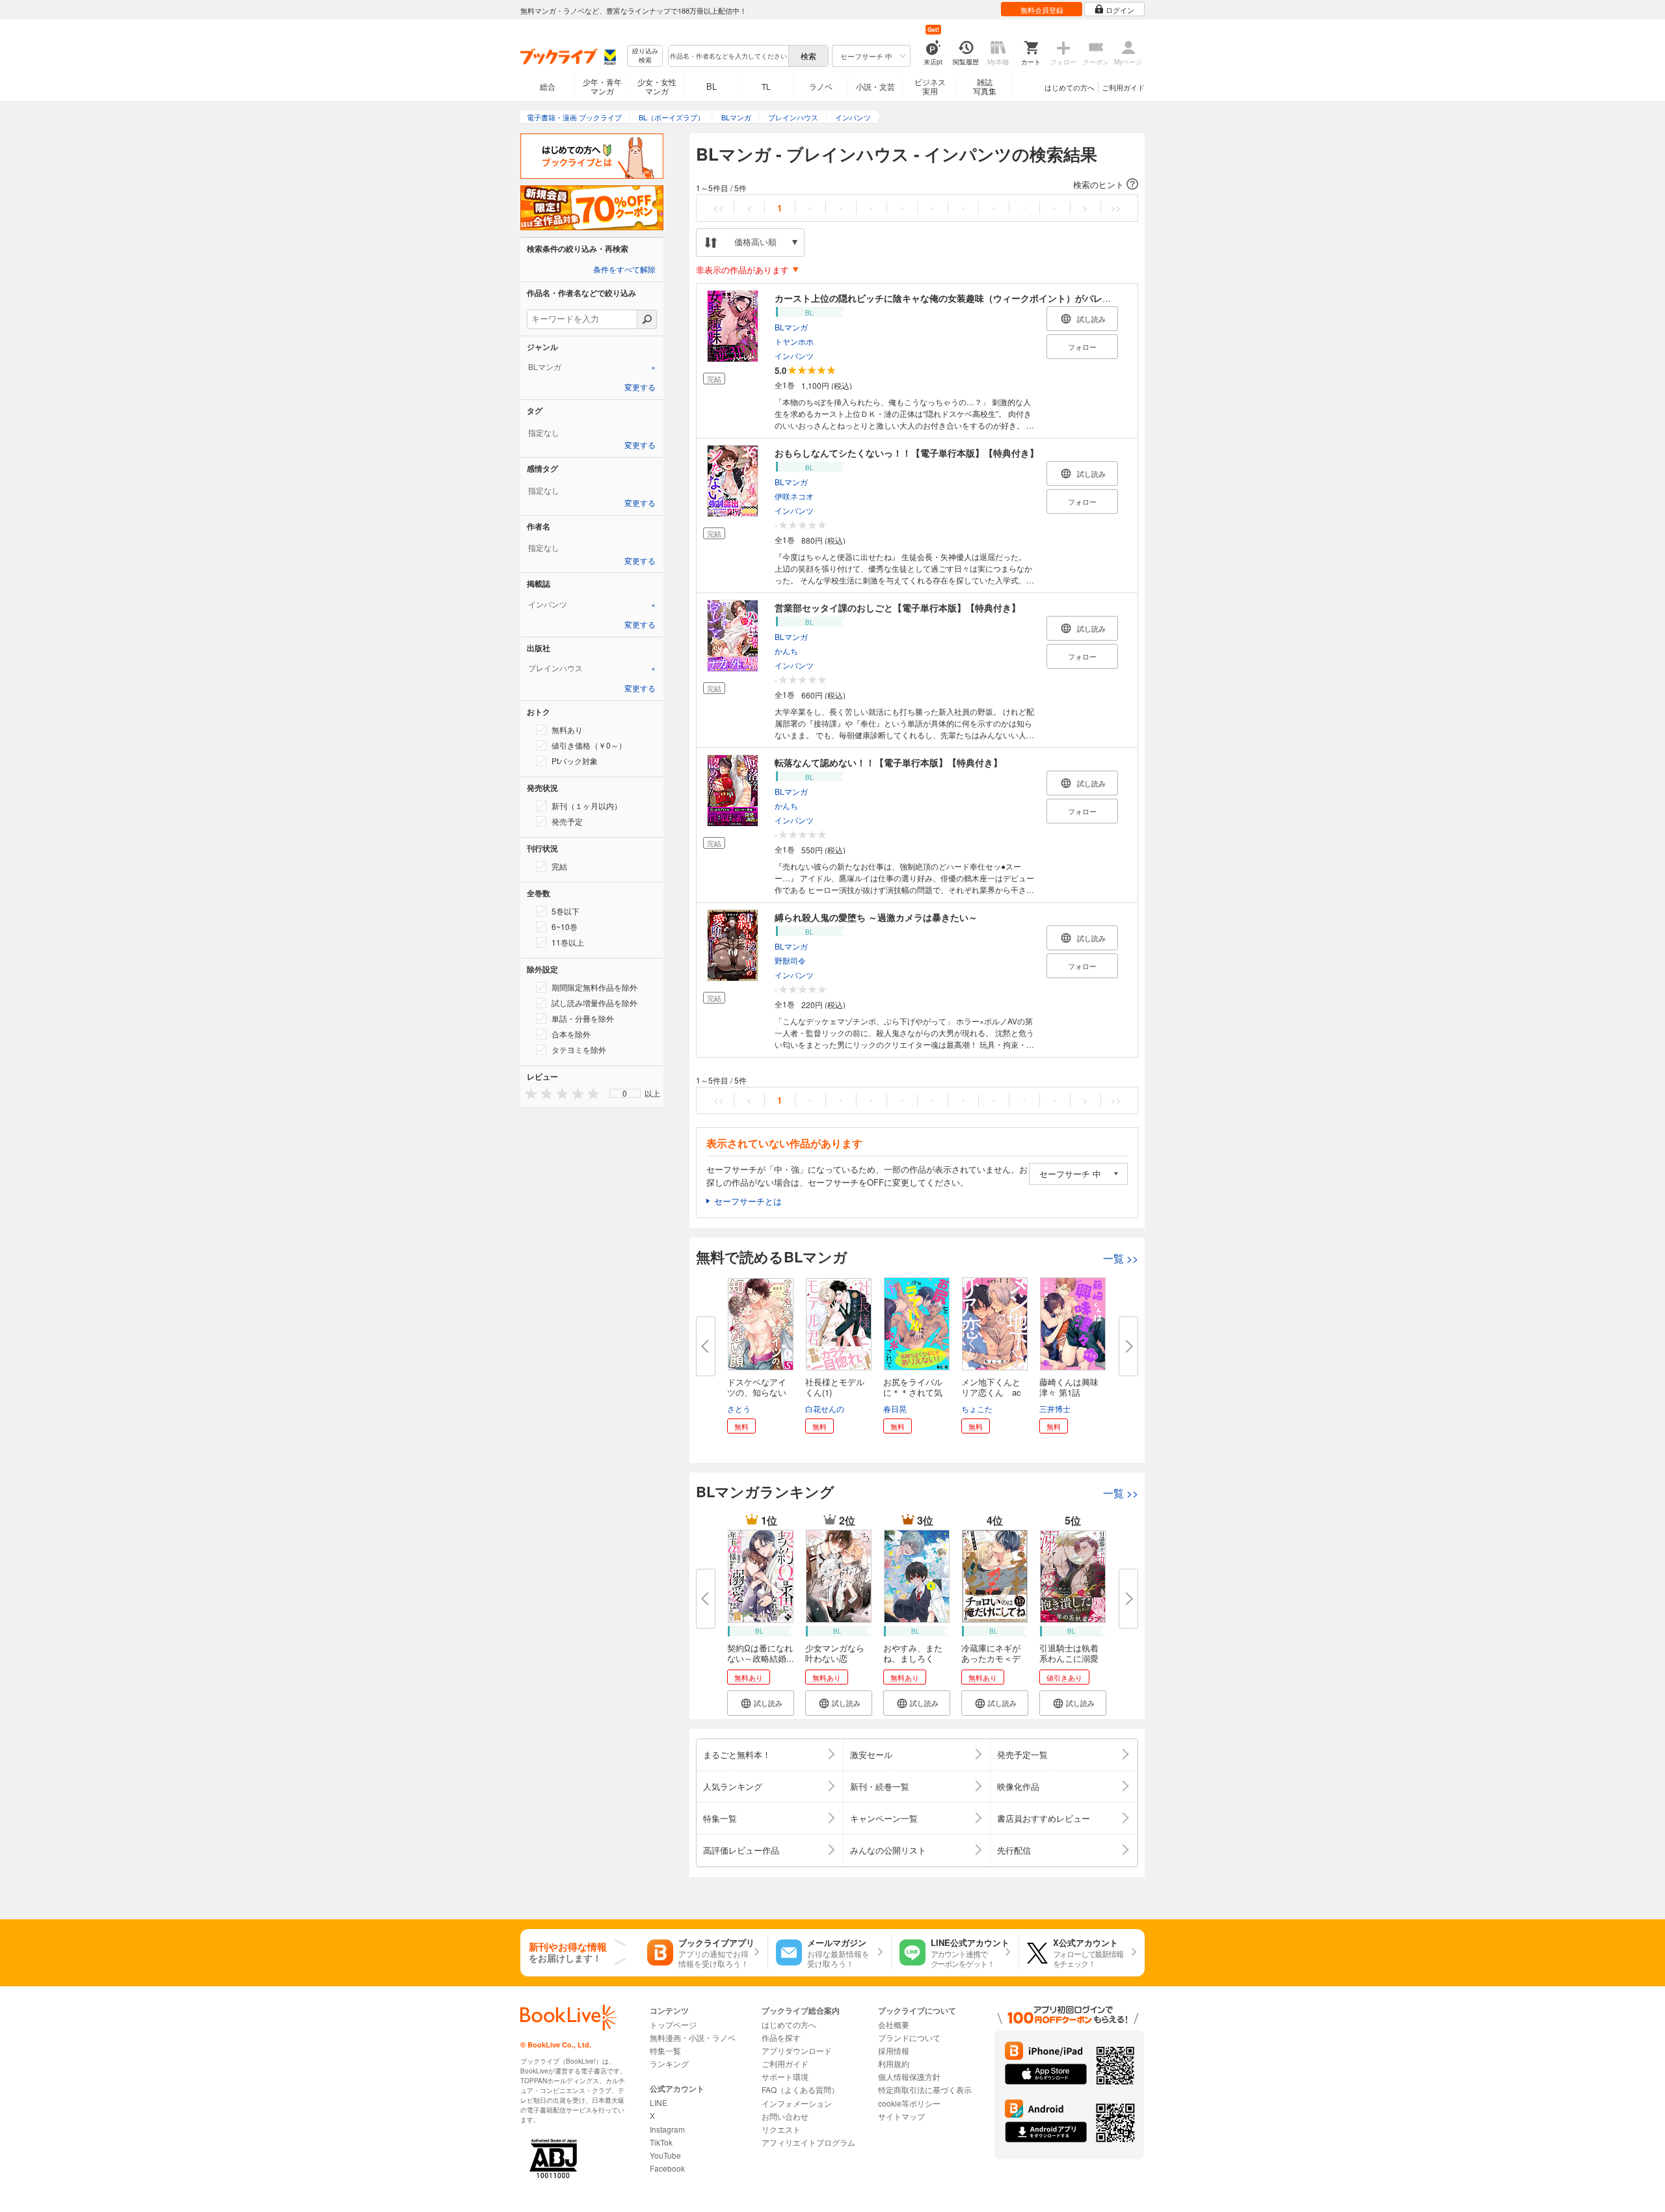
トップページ (673, 2024)
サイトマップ (901, 2116)
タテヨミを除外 (579, 1049)
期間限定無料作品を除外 (594, 987)
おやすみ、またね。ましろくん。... (913, 1658)
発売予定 (567, 821)
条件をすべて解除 (624, 270)
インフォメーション (797, 2103)
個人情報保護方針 (909, 2076)
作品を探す (781, 2037)
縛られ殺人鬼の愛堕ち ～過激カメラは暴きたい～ (876, 917)
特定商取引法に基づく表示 (925, 2089)
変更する (640, 388)
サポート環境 (785, 2076)
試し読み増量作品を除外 (594, 1003)
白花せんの (825, 1408)
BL (712, 86)
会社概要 (894, 2024)
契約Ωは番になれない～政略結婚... (761, 1653)
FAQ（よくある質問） (800, 2089)
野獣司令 (790, 960)
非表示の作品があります (742, 270)
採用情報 (894, 2050)
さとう (739, 1408)
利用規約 (894, 2063)
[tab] (592, 367)
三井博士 (1055, 1408)
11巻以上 (568, 942)
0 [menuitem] (625, 1093)
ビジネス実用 (930, 86)
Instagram (667, 2129)
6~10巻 (565, 926)
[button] (917, 185)
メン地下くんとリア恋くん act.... (991, 1392)
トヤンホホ (794, 340)
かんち (786, 650)
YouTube (665, 2155)
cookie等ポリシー (909, 2103)
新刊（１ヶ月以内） (587, 806)
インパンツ (794, 355)
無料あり (567, 729)
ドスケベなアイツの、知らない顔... (757, 1392)
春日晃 (895, 1408)
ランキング (669, 2063)
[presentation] (528, 1093)
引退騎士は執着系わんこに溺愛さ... (1069, 1658)
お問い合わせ (785, 2116)
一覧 (1121, 1258)
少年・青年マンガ (602, 86)
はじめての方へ (1070, 87)
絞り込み (645, 56)
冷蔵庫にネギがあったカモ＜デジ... (991, 1658)
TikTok (661, 2142)
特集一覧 (665, 2050)
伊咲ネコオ (794, 495)
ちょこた (977, 1408)
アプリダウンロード (797, 2050)
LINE (659, 2102)
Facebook (667, 2168)
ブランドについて (909, 2037)
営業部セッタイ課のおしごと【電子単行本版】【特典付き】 (898, 607)
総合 (548, 86)
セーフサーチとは (748, 1201)
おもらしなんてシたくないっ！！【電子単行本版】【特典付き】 (907, 453)
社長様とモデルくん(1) (835, 1387)
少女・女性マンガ (657, 86)
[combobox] (728, 56)
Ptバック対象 (575, 761)
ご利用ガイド (1123, 87)
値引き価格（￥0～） (589, 745)
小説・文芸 (875, 86)
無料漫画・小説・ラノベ (693, 2037)
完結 (559, 866)
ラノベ (821, 86)
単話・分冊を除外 (583, 1018)
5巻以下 (566, 911)
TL (766, 86)
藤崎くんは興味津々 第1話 (1069, 1387)
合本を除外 (571, 1034)
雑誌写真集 (985, 86)
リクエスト (781, 2129)
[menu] (625, 1093)
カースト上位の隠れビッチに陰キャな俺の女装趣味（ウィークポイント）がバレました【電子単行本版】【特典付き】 (1016, 298)
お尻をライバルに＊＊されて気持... (913, 1392)
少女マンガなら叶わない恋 (835, 1653)
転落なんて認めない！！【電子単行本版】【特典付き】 (888, 762)
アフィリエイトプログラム (808, 2142)
